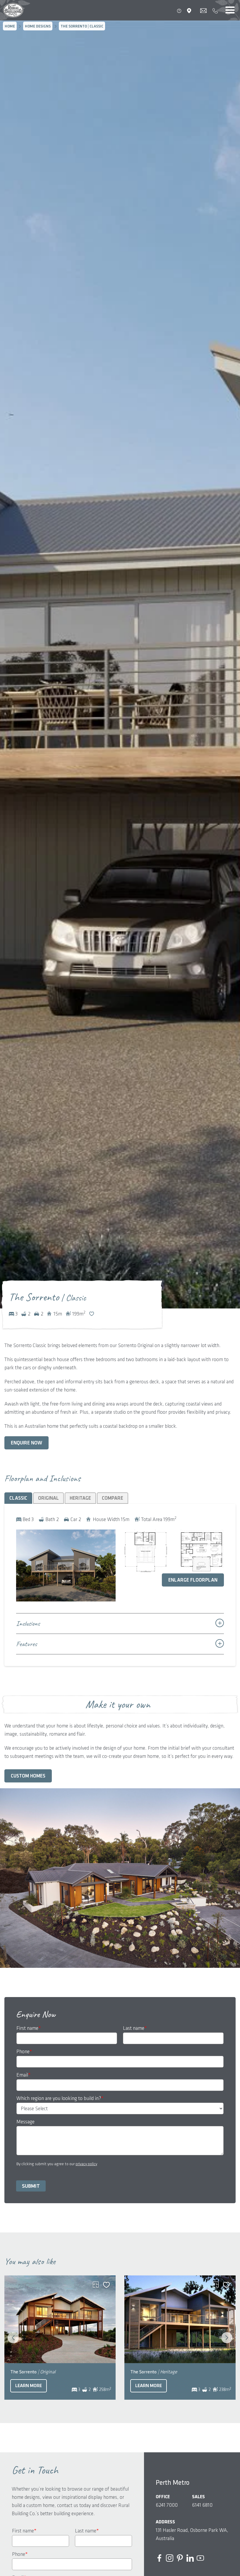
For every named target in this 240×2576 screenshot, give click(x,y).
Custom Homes (28, 1776)
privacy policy (86, 2164)
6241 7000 (167, 2505)
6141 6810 (202, 2505)
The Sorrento (33, 2372)
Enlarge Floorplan (193, 1580)
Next (227, 2338)
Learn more (29, 2386)
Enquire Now (26, 1443)
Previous (13, 2338)
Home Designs (38, 26)
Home (10, 26)
